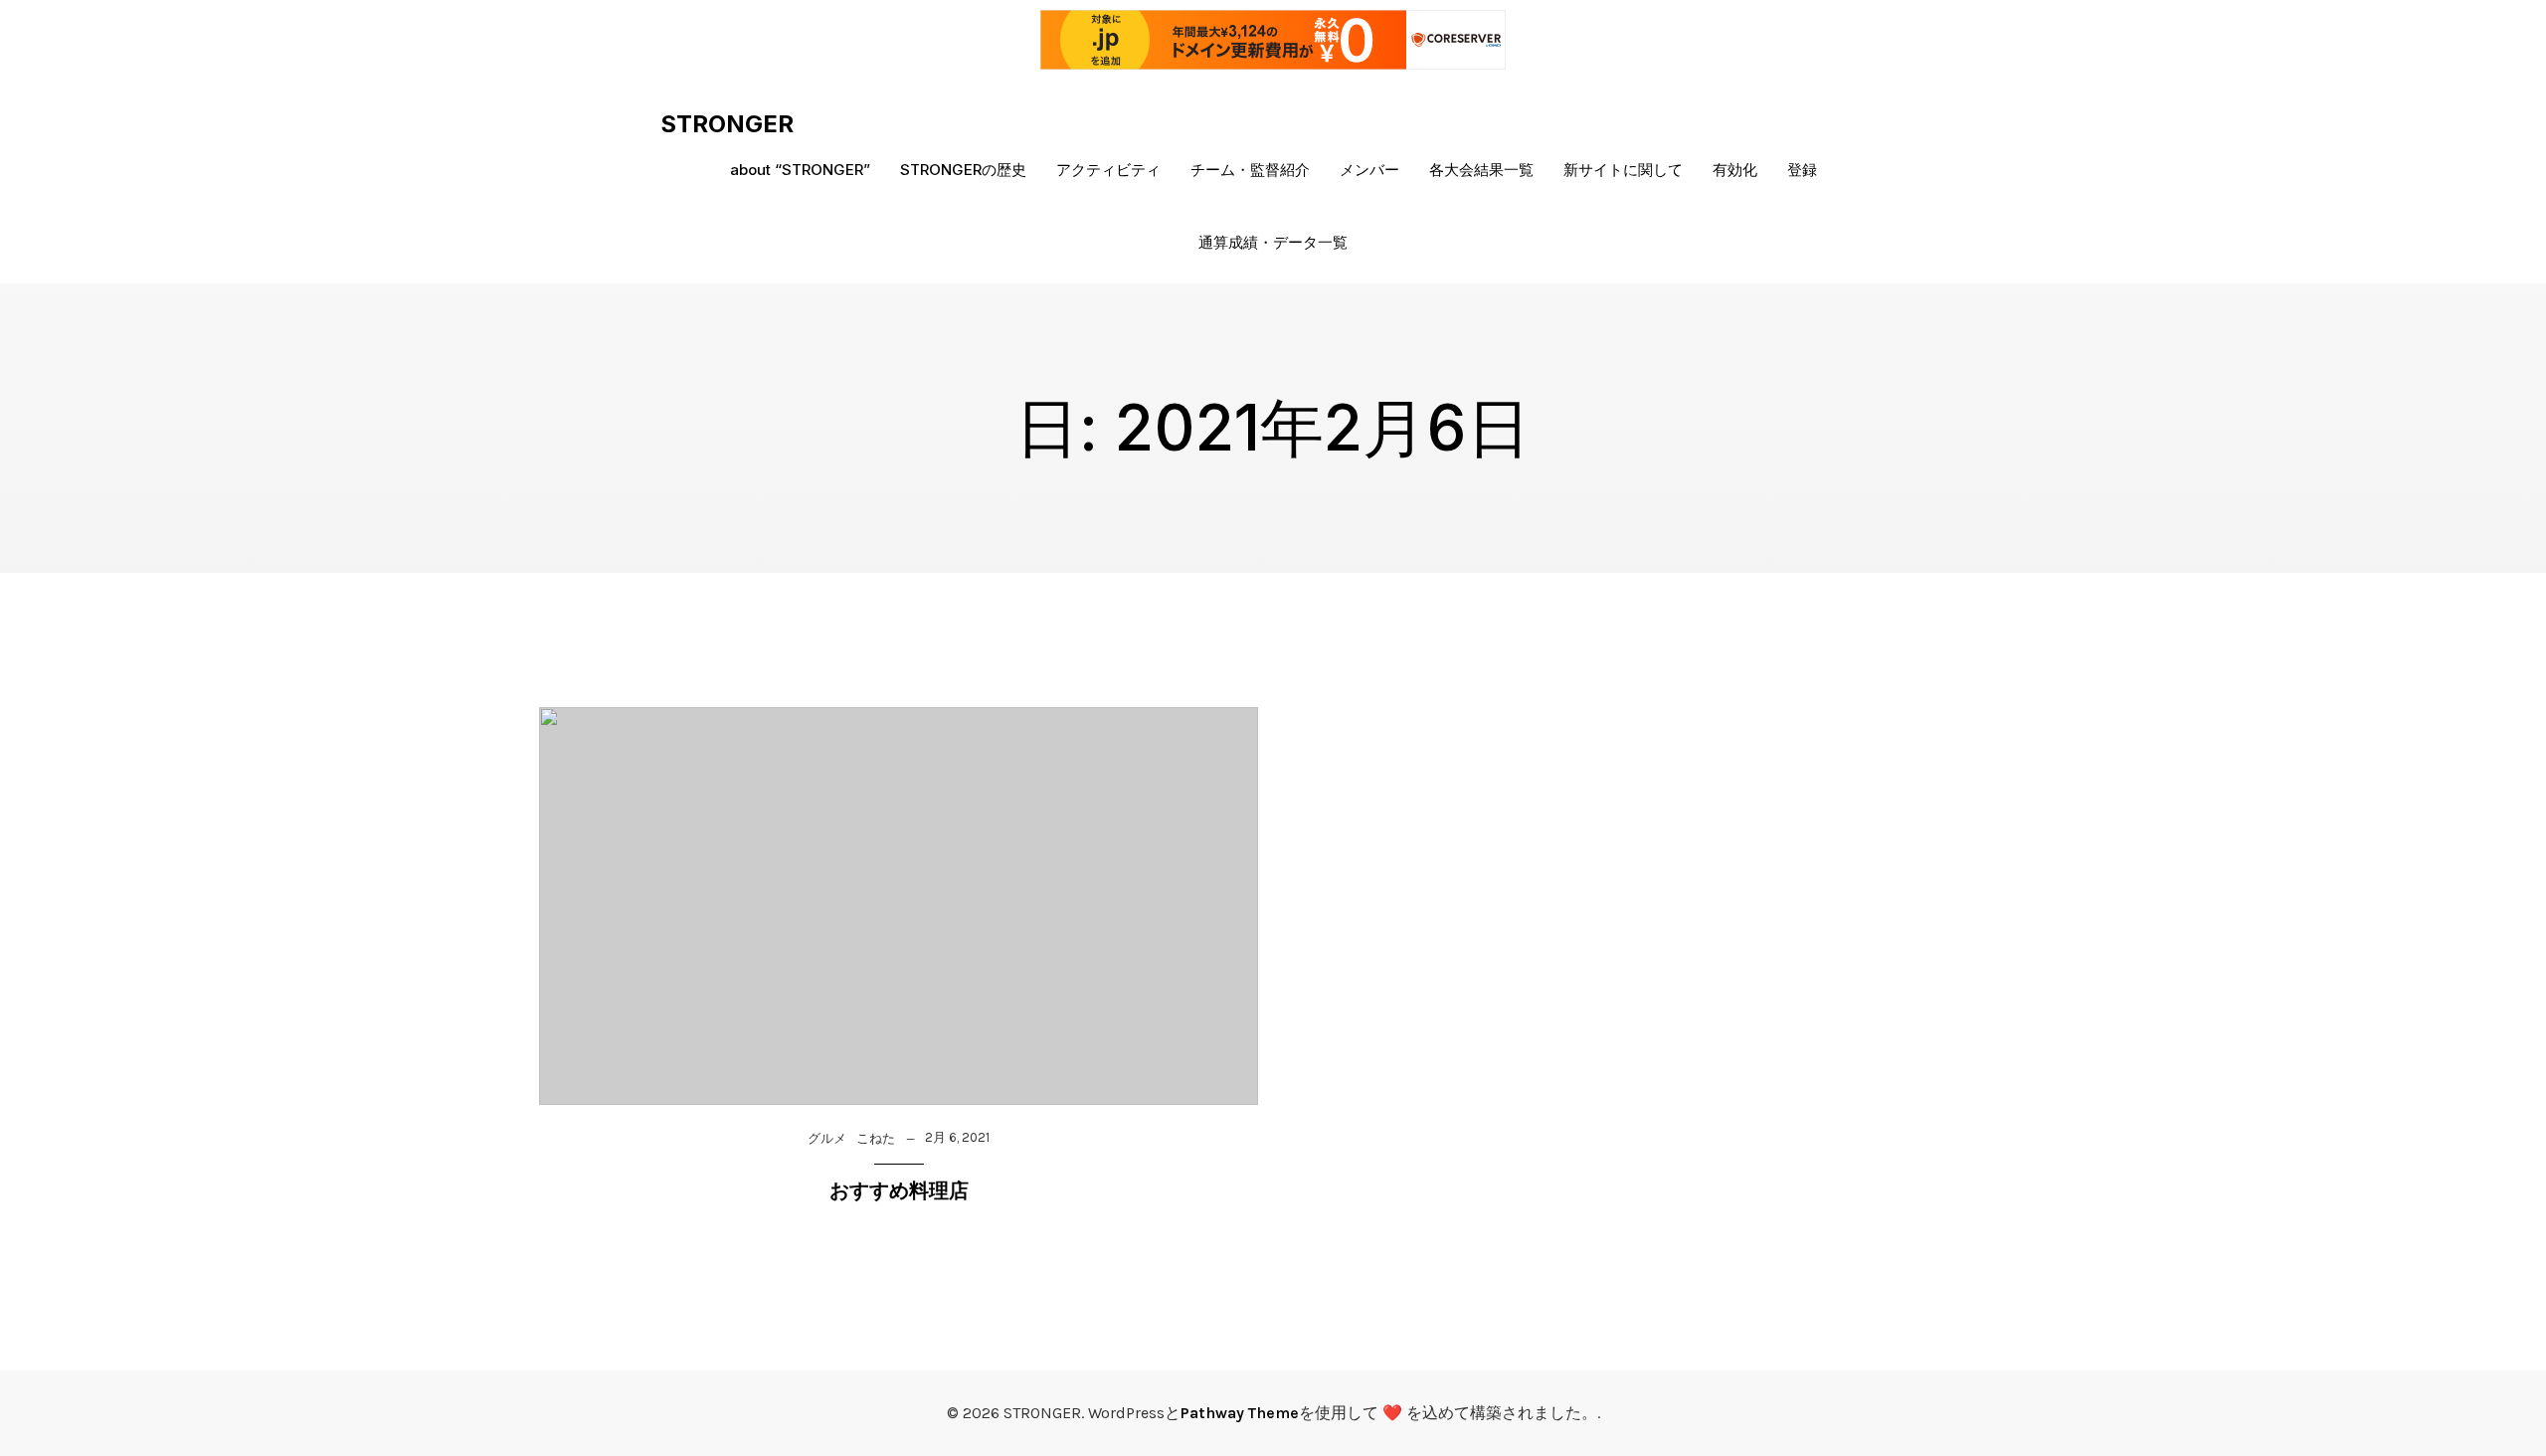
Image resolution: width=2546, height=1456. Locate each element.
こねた (876, 1138)
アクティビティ (1108, 170)
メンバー (1369, 170)
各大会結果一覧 (1481, 170)
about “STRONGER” (800, 170)
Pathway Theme (1240, 1413)
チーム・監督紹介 (1250, 170)
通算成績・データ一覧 (1273, 242)
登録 (1802, 170)
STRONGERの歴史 (963, 170)
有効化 (1735, 170)
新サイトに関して (1623, 170)
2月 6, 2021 (957, 1137)
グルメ (827, 1138)
